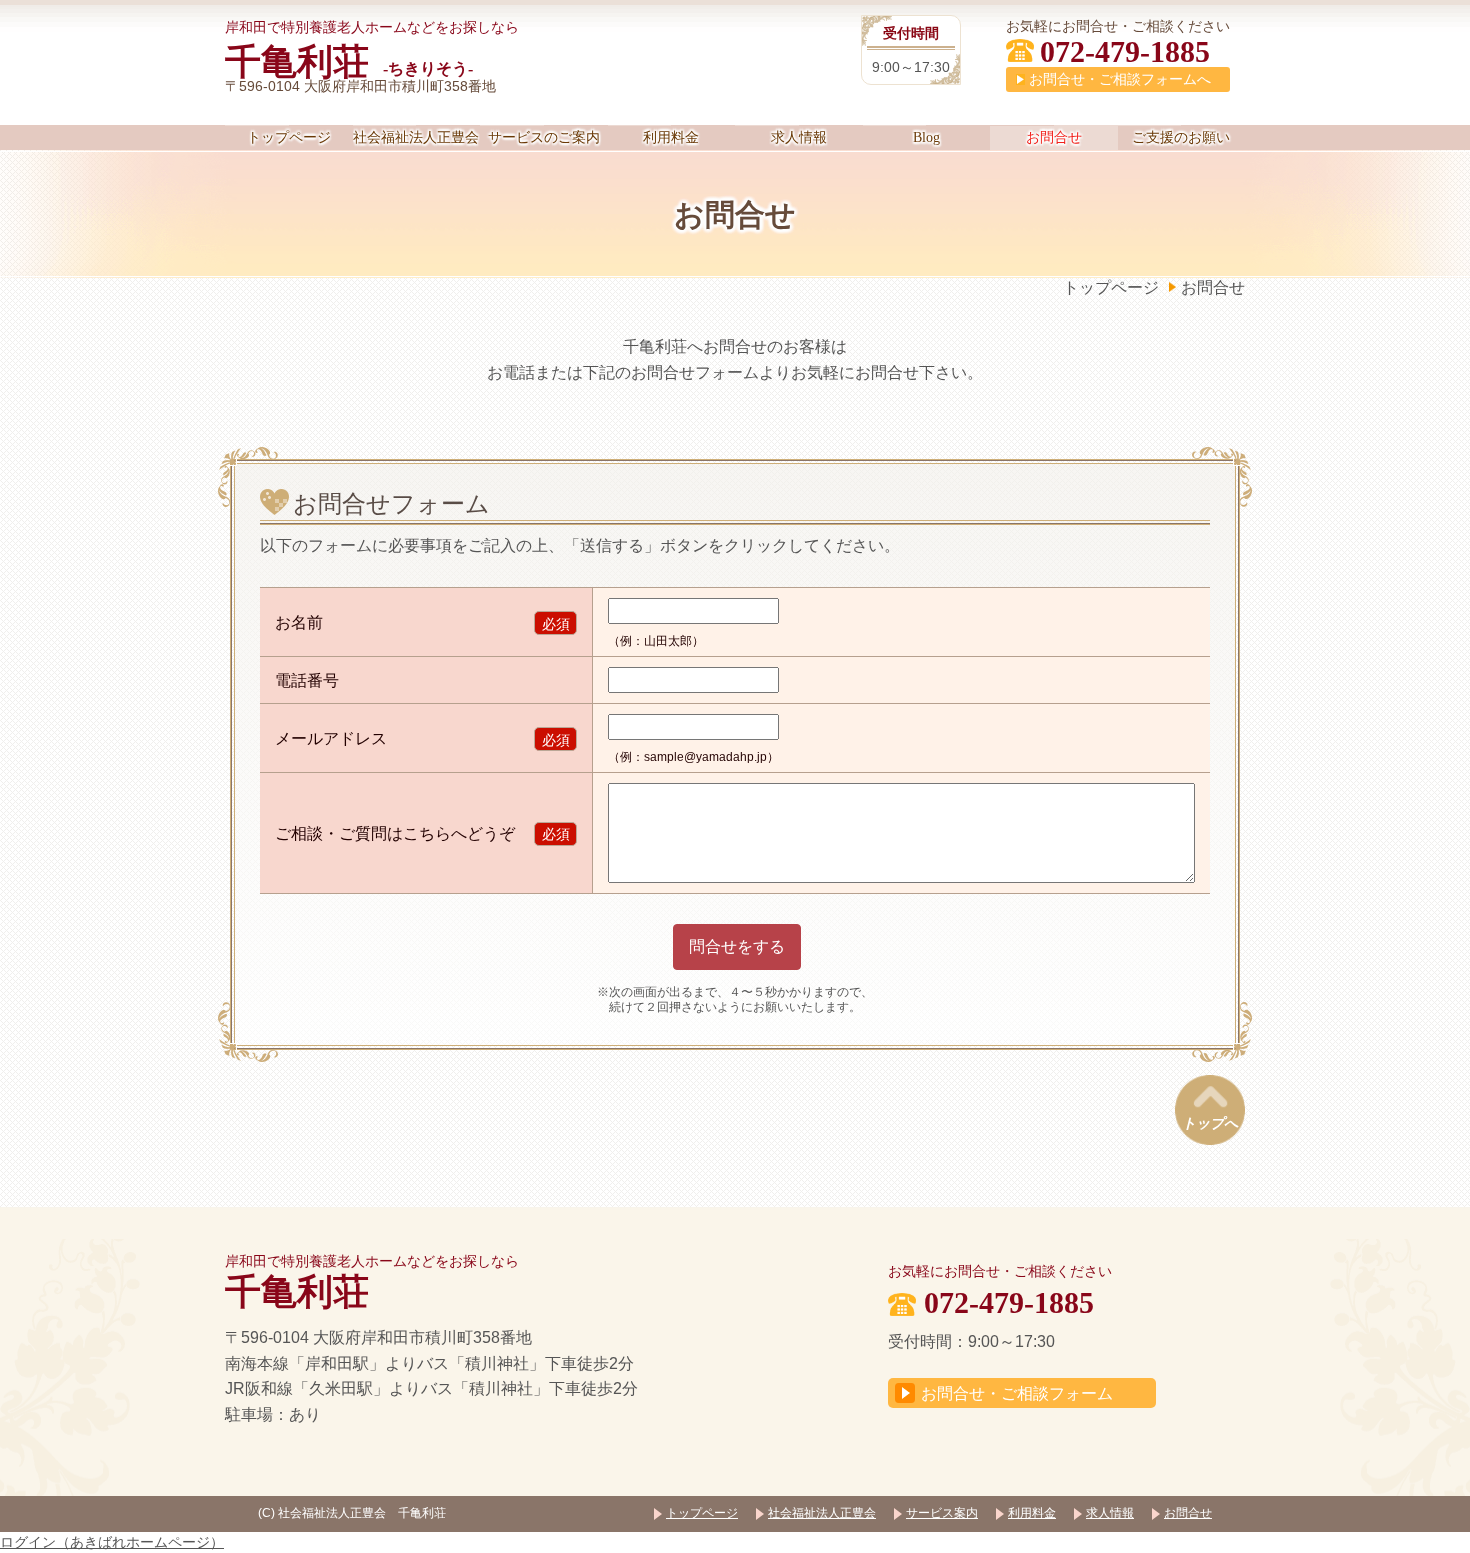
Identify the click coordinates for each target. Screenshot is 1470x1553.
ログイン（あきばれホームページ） (112, 1542)
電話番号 (307, 680)
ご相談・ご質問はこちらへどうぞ (395, 833)
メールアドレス (331, 738)
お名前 (299, 622)
